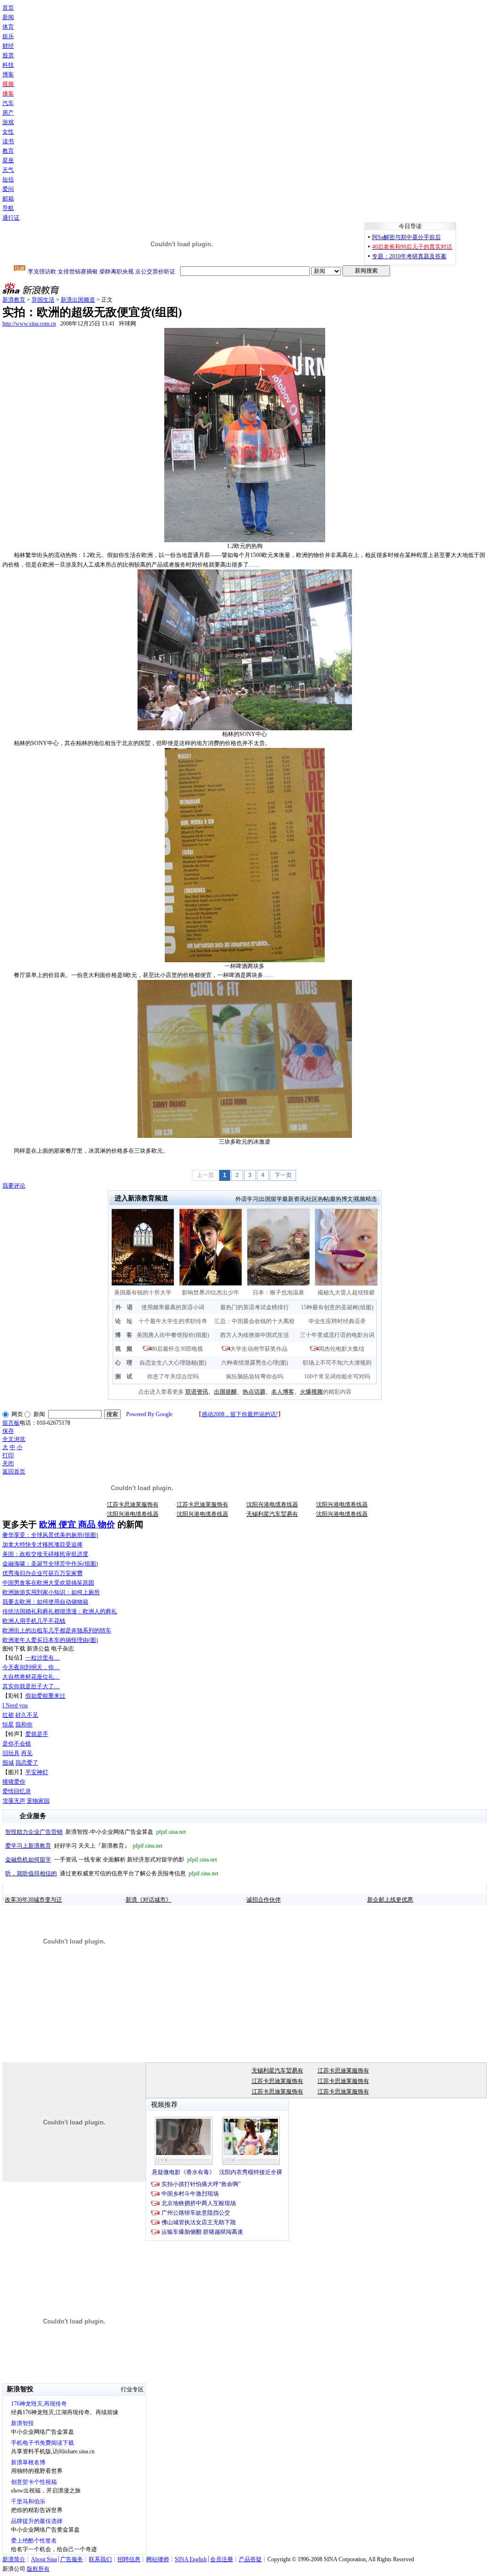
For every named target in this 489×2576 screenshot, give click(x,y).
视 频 (124, 1349)
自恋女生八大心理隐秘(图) (173, 1363)
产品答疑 (250, 2559)
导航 (8, 208)
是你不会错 (17, 1744)
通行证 (11, 218)
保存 (8, 1431)
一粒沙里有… (43, 1658)
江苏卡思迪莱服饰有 (133, 1504)
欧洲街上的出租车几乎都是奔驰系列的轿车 (57, 1630)
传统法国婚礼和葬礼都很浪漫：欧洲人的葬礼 (60, 1611)
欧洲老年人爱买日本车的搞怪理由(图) (50, 1640)
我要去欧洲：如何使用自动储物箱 (45, 1602)
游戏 (8, 122)
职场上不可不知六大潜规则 (337, 1363)
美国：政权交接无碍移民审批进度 (45, 1554)
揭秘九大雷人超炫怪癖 (346, 1293)
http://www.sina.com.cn (29, 324)
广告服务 (72, 2559)
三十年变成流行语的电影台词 (337, 1335)
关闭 (8, 1463)
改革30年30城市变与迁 (33, 1900)
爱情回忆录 (17, 1791)
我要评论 (14, 1186)
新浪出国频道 (78, 300)
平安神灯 (37, 1772)
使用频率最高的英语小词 (173, 1307)
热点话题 (254, 1392)
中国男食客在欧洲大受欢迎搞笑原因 (48, 1583)
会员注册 (222, 2559)
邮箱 (8, 199)
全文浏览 (14, 1439)
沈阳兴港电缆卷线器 (272, 1504)
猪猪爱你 (14, 1782)
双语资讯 (197, 1392)
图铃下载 (14, 1649)
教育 (8, 151)
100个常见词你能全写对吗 (337, 1377)
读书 (8, 141)
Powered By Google (149, 1414)
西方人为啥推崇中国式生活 (255, 1335)
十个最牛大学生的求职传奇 (173, 1321)
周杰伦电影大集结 (341, 1349)
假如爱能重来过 (45, 1696)
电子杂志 (63, 1649)
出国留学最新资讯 (282, 1199)
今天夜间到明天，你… (31, 1667)
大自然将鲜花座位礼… (31, 1677)
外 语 (124, 1307)
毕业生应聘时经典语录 (337, 1321)
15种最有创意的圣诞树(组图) (337, 1307)
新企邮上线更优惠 (390, 1900)
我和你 (24, 1724)
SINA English (191, 2559)
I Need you (15, 1705)
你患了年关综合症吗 (173, 1377)
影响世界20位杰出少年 (211, 1293)
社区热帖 (318, 1199)
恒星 (8, 1724)
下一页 (283, 1175)
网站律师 (158, 2559)
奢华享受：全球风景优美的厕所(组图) (50, 1535)
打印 (8, 1455)
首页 (8, 8)
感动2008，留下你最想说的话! (240, 1414)
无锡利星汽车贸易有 (272, 1514)
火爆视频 (311, 1392)
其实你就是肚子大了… (31, 1686)
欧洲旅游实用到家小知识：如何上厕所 (51, 1592)
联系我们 (100, 2559)
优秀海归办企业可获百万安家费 (43, 1573)
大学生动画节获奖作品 (259, 1349)
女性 (8, 132)
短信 (8, 179)
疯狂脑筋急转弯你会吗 (255, 1377)
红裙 (8, 1715)
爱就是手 (37, 1734)
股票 (8, 55)
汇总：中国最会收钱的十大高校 (255, 1321)
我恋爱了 (27, 1763)
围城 (8, 1763)
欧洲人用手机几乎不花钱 (34, 1621)
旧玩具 (11, 1753)
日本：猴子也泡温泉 (278, 1293)
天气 (8, 170)
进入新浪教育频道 (141, 1198)
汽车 (8, 103)
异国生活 (43, 300)
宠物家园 (38, 1801)
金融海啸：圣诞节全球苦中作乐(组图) (50, 1564)
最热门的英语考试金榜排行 (255, 1307)
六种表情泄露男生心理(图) (255, 1363)
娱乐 (8, 36)
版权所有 (38, 2569)
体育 (8, 27)
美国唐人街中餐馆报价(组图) (173, 1335)
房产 (8, 113)
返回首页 (14, 1472)
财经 (8, 46)
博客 (8, 74)
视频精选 (365, 1199)
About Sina (44, 2559)
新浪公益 (38, 1649)
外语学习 (247, 1199)
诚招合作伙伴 (264, 1900)
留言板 (11, 1423)
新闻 (8, 17)
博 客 (124, 1335)
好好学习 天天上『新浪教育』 (84, 1846)
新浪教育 (14, 300)
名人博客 (283, 1392)
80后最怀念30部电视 (177, 1349)
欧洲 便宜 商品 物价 (77, 1525)
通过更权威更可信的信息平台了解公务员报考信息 (112, 1873)
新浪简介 (14, 2559)
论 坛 (124, 1321)
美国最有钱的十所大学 (143, 1293)
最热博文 (341, 1199)
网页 (17, 1414)
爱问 (8, 189)
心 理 (124, 1363)
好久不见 (27, 1715)
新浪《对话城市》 (149, 1900)
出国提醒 (225, 1392)
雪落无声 (14, 1801)
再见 (27, 1753)
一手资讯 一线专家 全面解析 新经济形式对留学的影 (111, 1860)
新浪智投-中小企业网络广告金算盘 (96, 1832)
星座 (8, 160)
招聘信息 (129, 2559)
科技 (8, 65)
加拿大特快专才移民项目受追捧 (43, 1545)
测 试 (124, 1377)
